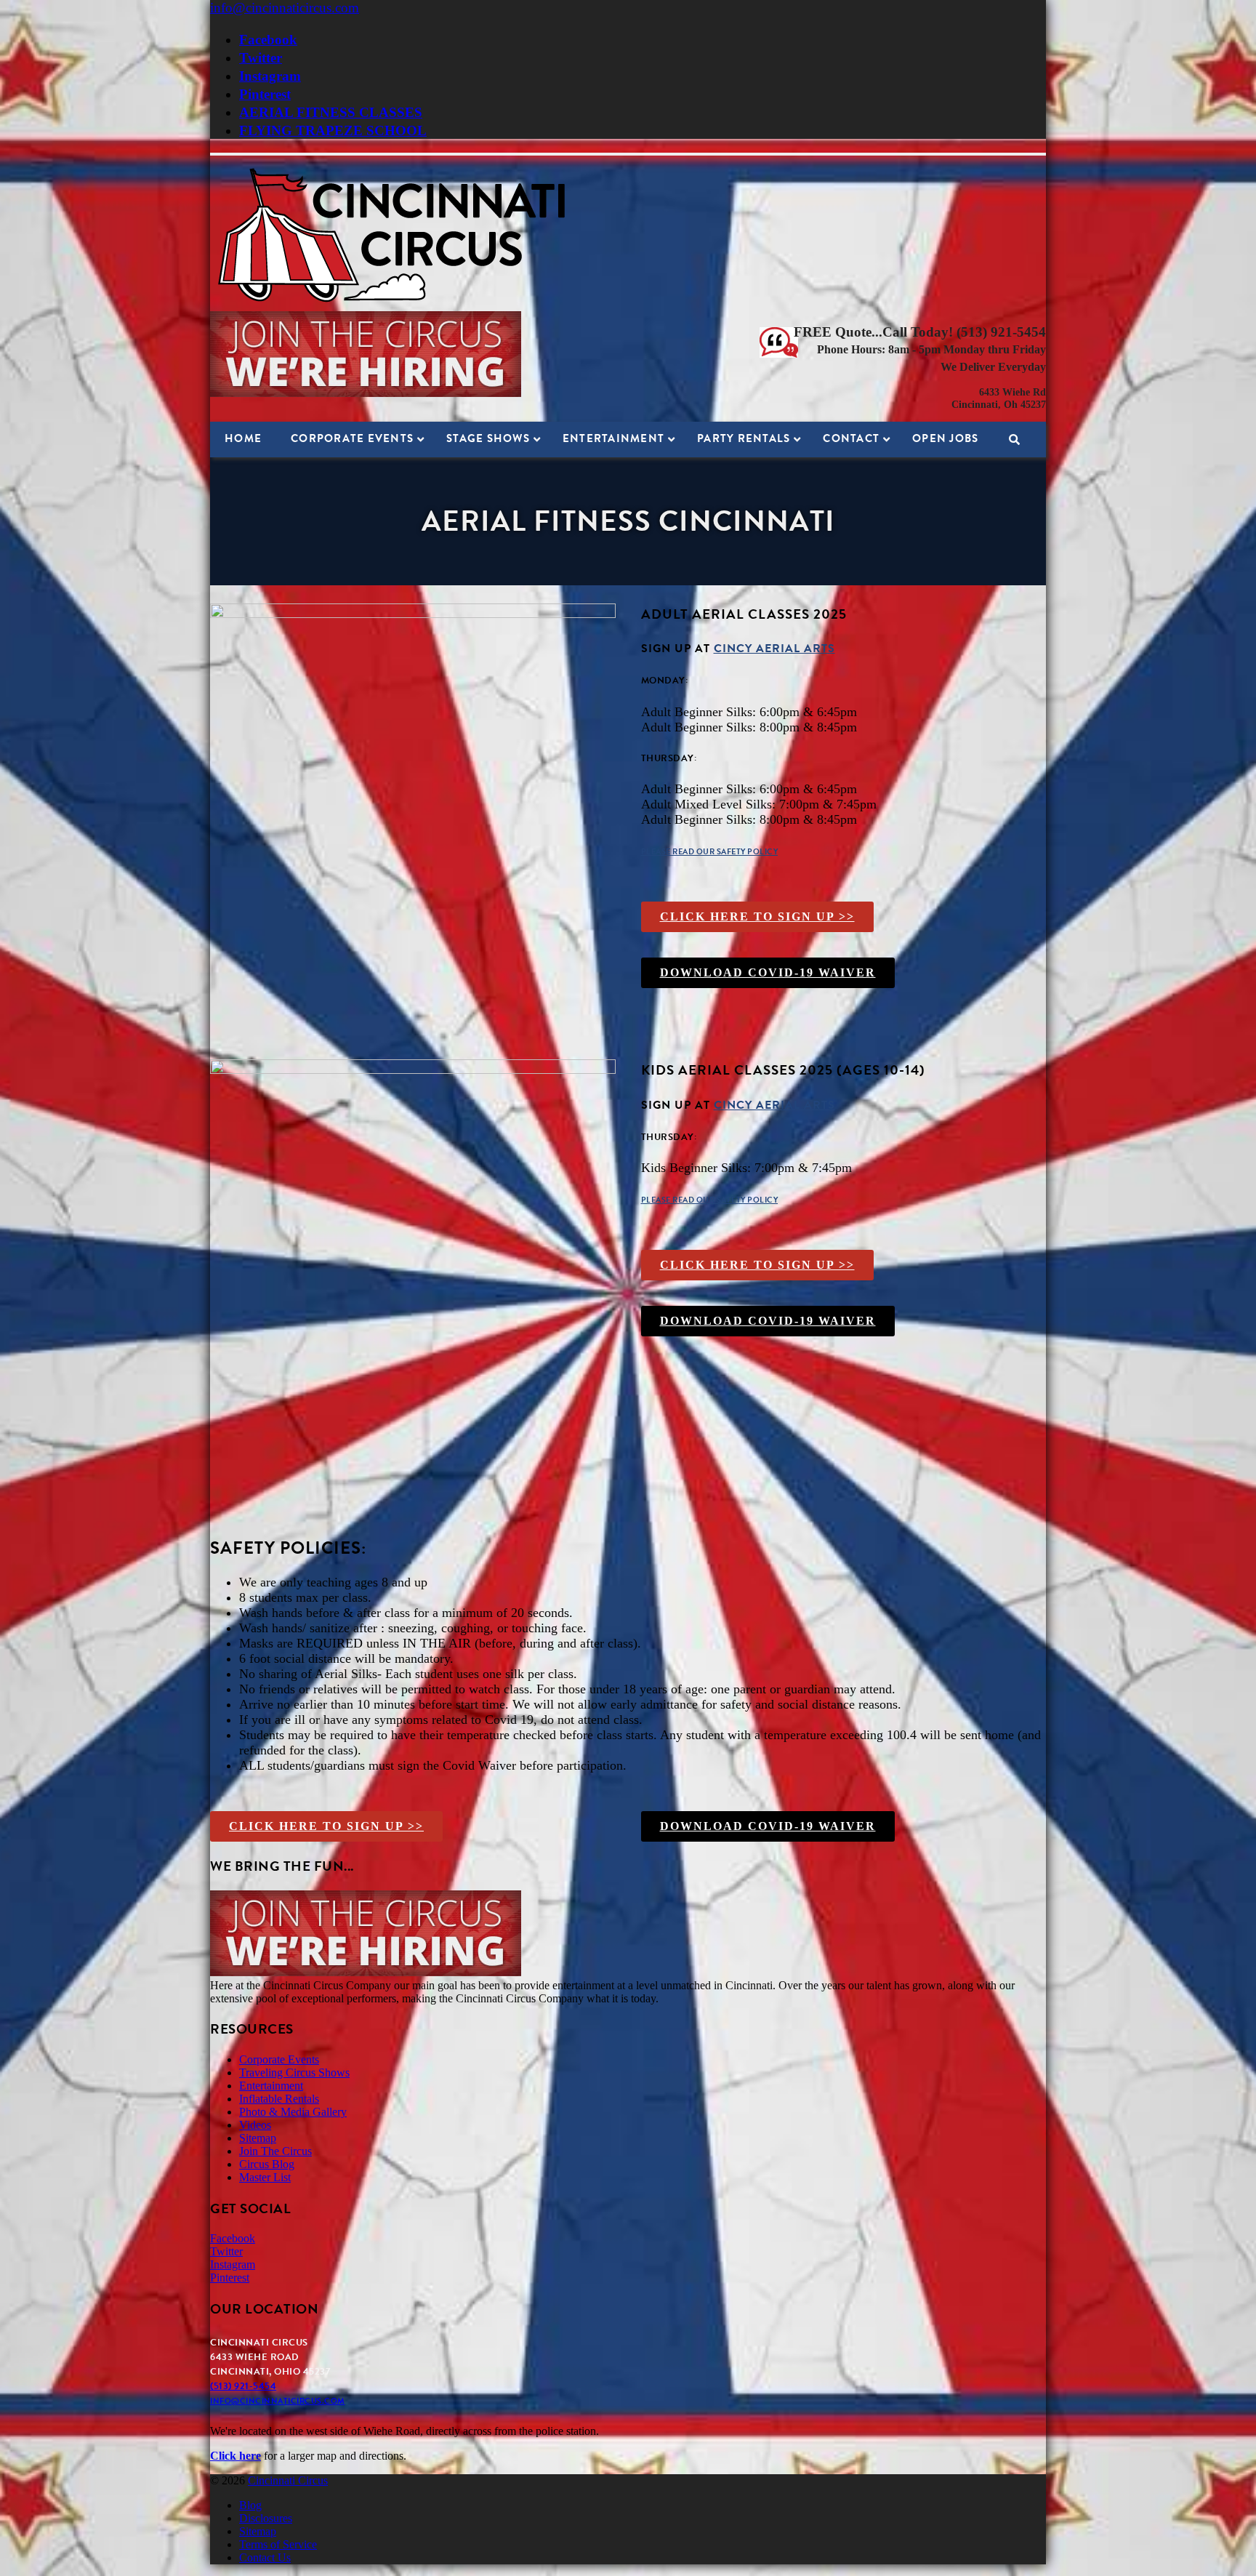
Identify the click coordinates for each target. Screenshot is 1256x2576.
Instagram (270, 76)
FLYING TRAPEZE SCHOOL (333, 131)
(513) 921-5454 (243, 2386)
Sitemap (258, 2138)
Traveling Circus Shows (294, 2073)
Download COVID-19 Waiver (768, 972)
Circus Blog (267, 2164)
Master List (265, 2177)
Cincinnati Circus (288, 2480)
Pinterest (265, 94)
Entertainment (271, 2086)
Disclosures (266, 2518)
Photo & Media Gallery (293, 2112)
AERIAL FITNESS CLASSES (331, 112)
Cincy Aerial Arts (774, 649)
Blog (250, 2505)
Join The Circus (275, 2151)
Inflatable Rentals (279, 2099)
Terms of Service (278, 2544)
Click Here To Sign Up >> (757, 916)
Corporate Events (279, 2059)
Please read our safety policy (710, 852)
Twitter (261, 58)
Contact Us (265, 2557)
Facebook (268, 40)
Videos (255, 2125)
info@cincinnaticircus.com (285, 8)
